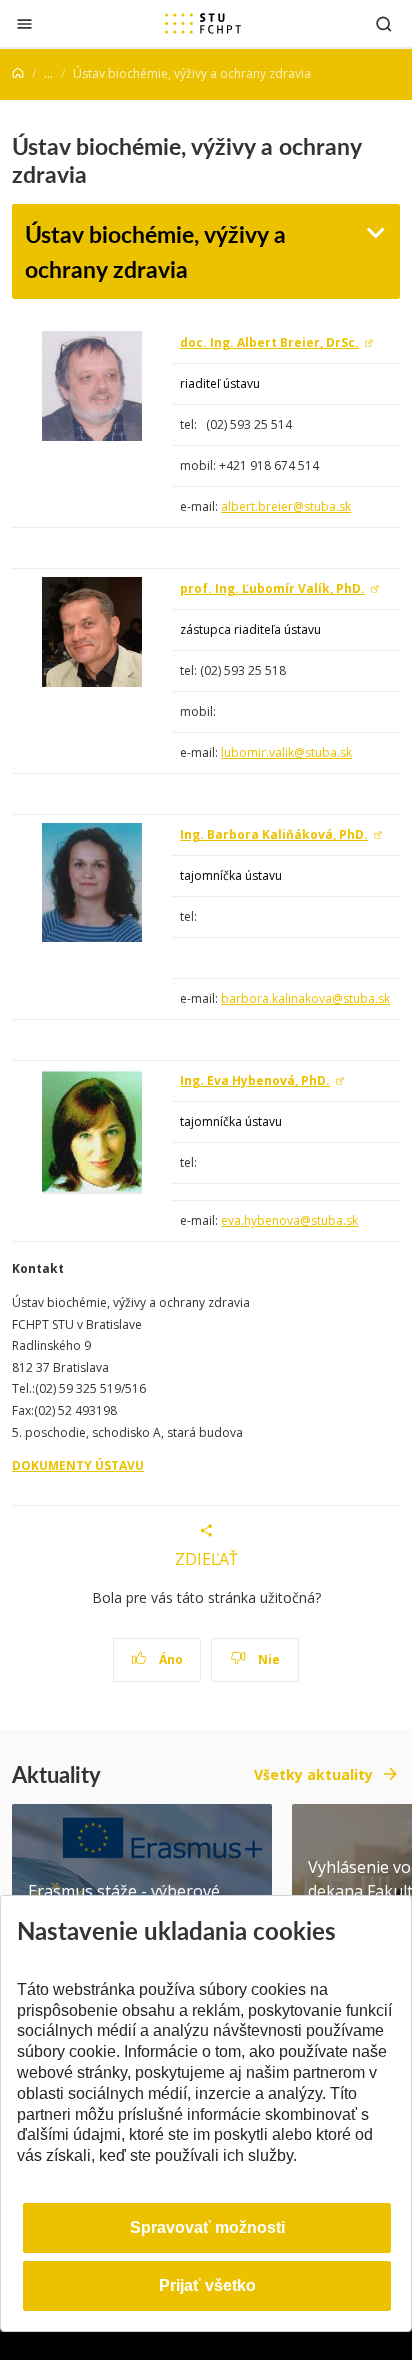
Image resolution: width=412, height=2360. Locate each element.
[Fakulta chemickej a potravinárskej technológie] (203, 23)
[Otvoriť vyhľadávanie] (384, 23)
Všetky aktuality (313, 1774)
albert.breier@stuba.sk (286, 506)
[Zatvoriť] (24, 23)
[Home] (18, 73)
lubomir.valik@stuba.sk (286, 752)
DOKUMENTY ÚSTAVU (78, 1465)
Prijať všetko (207, 2285)
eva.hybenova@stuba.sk (289, 1220)
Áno (169, 1659)
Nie (267, 1659)
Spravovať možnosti (207, 2227)
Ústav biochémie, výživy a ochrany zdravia (155, 251)
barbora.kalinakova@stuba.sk (305, 998)
